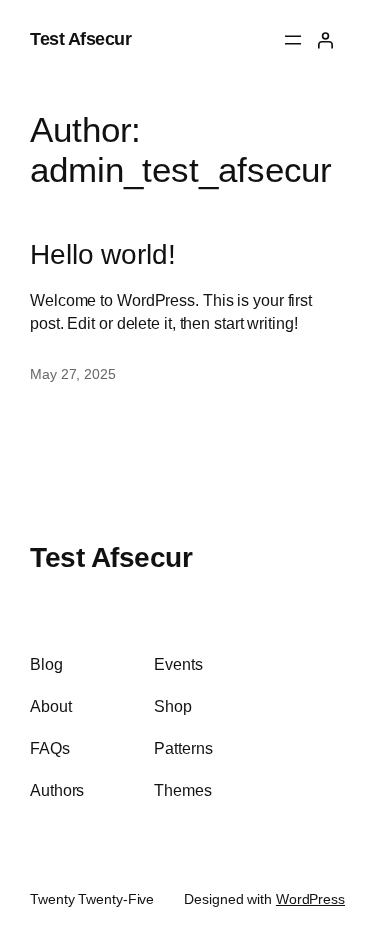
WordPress (310, 899)
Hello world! (103, 254)
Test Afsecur (80, 39)
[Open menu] (293, 40)
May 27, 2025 (73, 374)
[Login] (325, 40)
